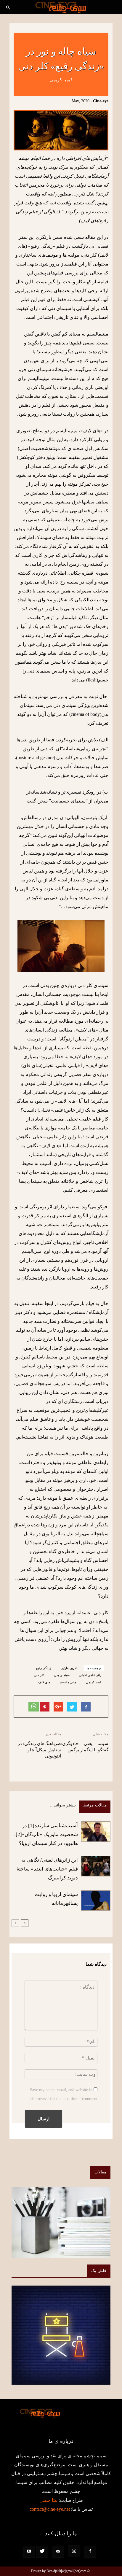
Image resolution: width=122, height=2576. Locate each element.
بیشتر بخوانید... (63, 1805)
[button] (8, 8)
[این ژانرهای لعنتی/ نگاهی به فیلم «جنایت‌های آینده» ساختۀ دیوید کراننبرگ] (96, 1866)
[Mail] (58, 2552)
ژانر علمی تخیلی (90, 1675)
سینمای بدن (62, 1675)
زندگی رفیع (44, 1668)
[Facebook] (90, 2552)
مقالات (100, 2172)
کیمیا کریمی (94, 1682)
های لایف (44, 1682)
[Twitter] (42, 2552)
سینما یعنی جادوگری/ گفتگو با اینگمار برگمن (85, 1747)
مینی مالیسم (68, 1682)
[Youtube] (29, 2552)
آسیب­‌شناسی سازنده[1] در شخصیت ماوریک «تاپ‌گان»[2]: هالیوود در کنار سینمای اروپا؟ (46, 1834)
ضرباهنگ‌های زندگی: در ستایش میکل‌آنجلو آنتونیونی (39, 1750)
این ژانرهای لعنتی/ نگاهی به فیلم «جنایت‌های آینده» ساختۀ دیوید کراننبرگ (47, 1869)
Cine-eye (101, 101)
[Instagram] (74, 2551)
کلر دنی (39, 1675)
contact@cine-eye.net (50, 2509)
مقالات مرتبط (95, 1805)
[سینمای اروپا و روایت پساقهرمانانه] (96, 1900)
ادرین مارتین (69, 1668)
